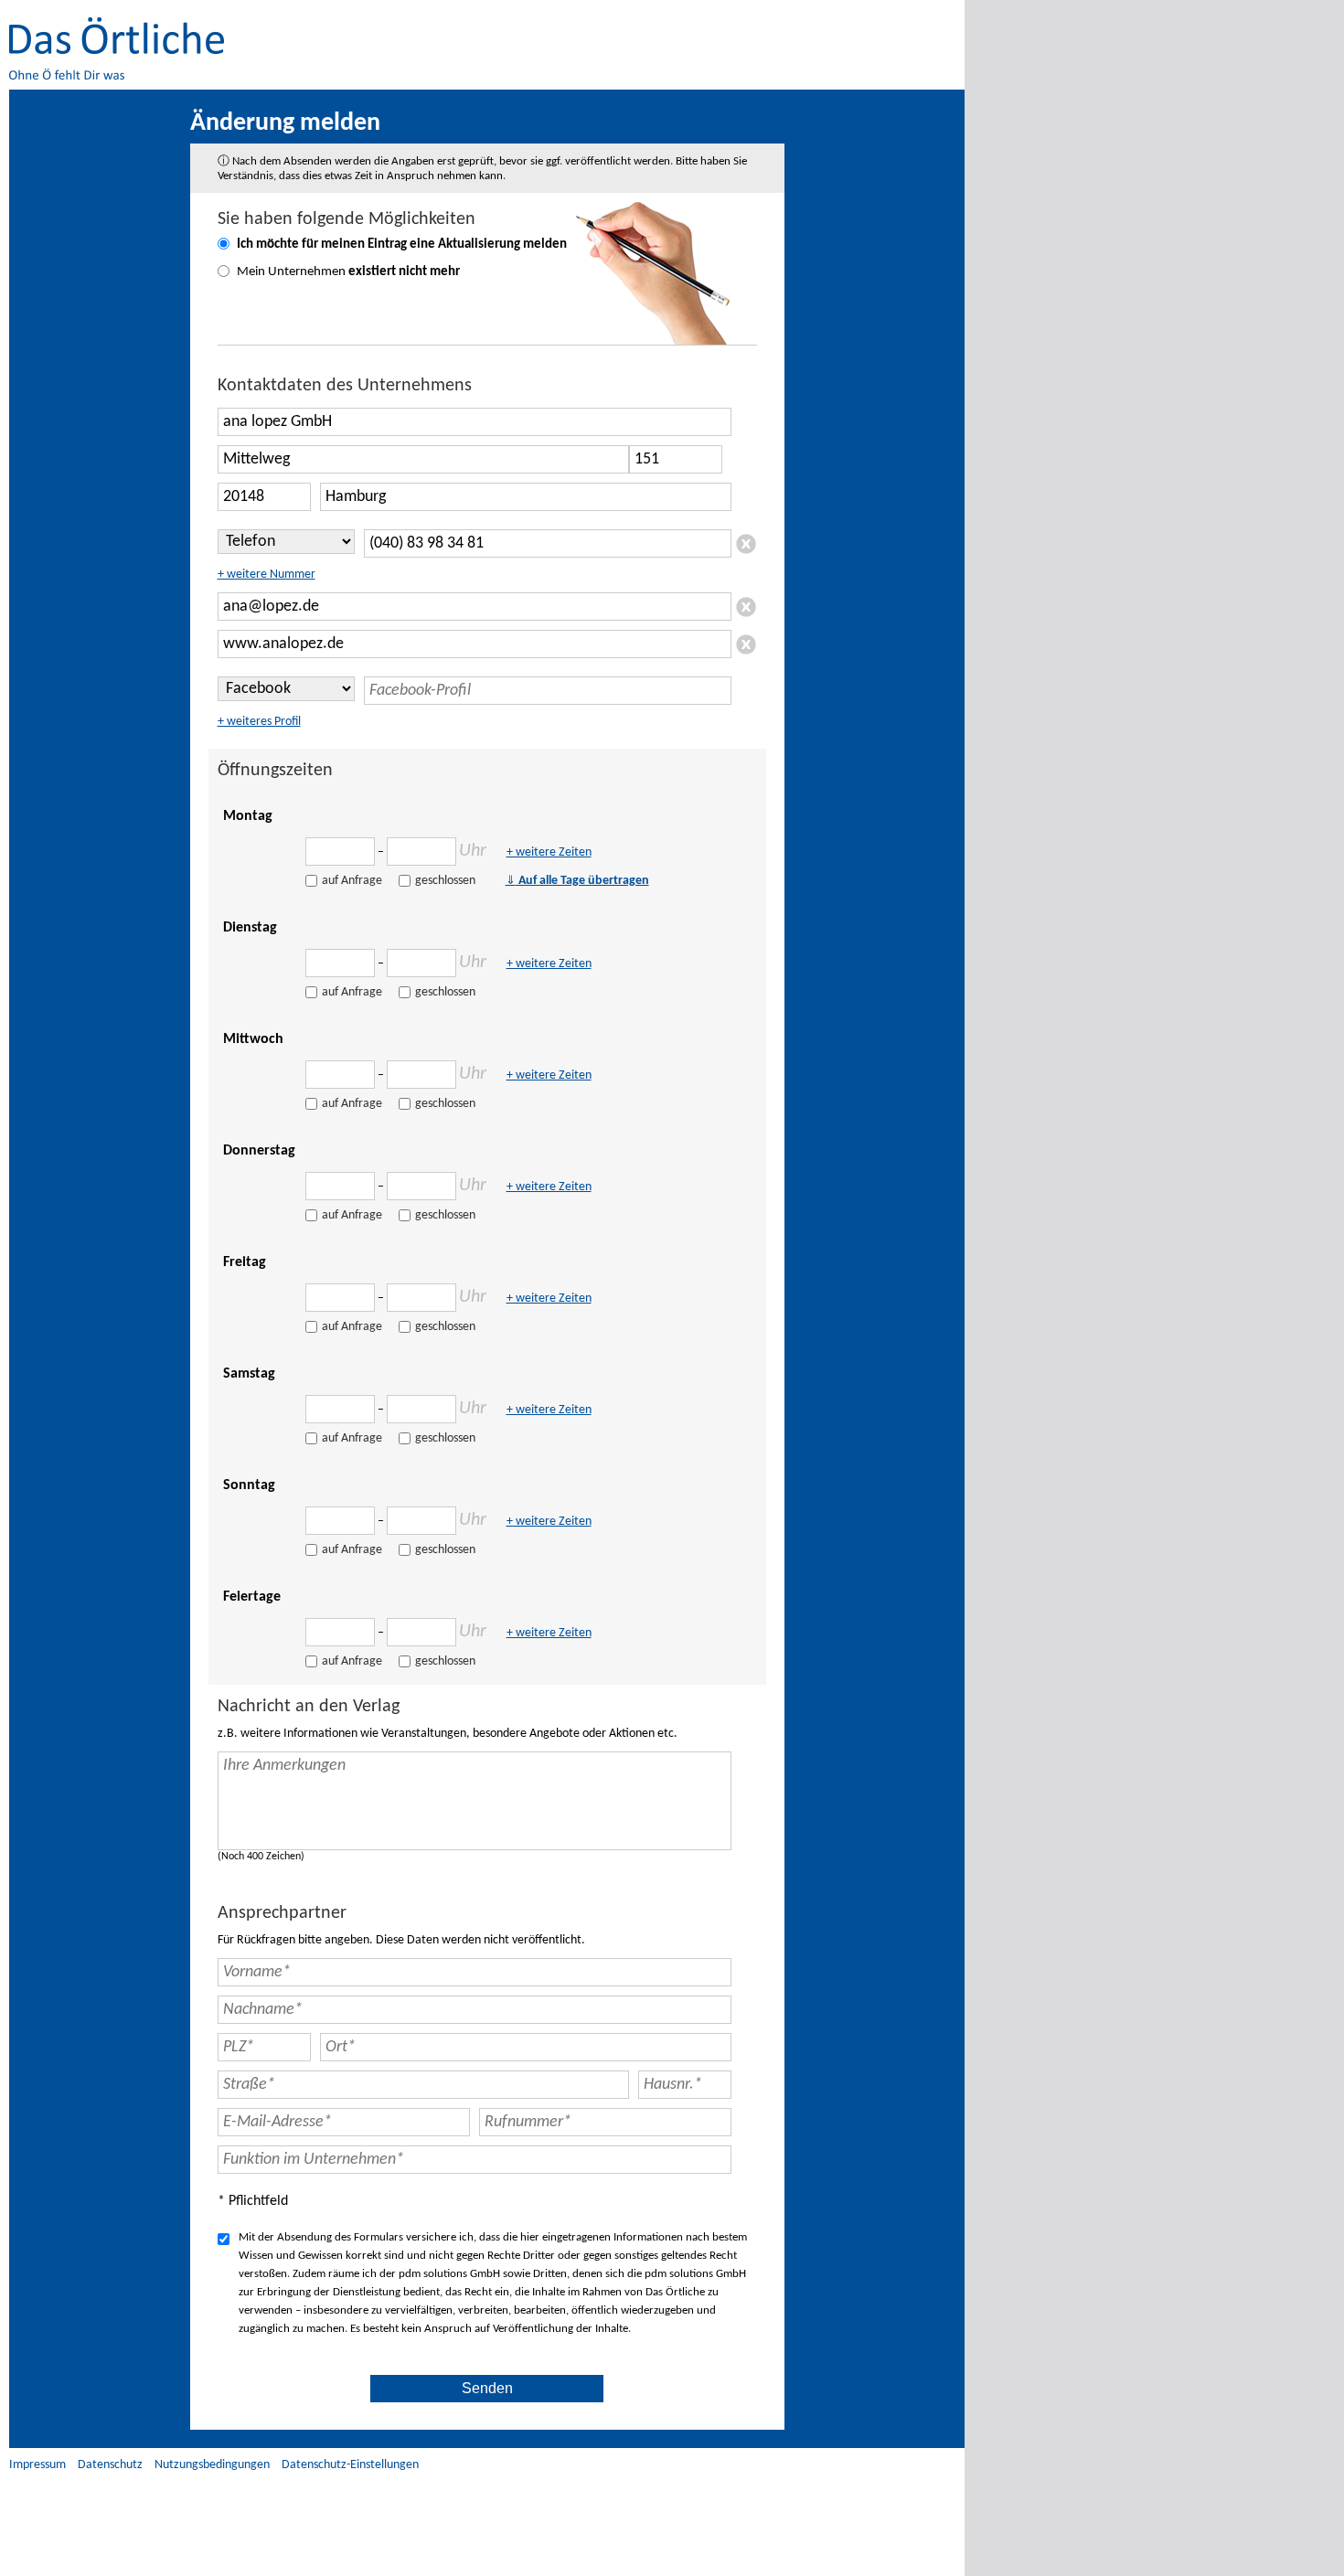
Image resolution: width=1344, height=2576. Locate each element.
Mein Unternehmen (348, 272)
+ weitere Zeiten (549, 852)
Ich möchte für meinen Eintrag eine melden (402, 245)
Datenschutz (110, 2465)
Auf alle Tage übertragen (577, 881)
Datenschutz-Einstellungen (350, 2465)
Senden (487, 2388)
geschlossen (445, 881)
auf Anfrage (352, 881)
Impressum (37, 2465)
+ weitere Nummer (267, 575)
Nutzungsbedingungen (212, 2465)
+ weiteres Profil (259, 722)
